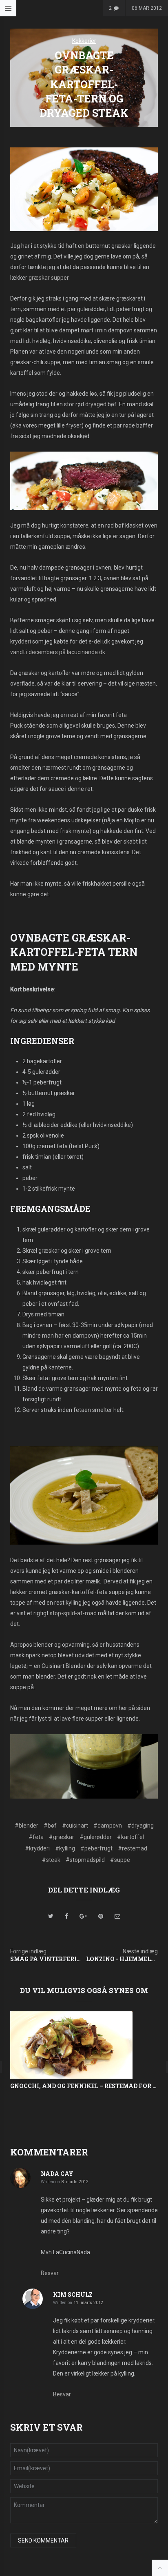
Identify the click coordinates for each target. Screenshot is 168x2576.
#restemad (133, 1848)
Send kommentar (43, 2540)
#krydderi (37, 1848)
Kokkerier (84, 41)
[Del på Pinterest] (101, 1916)
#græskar (62, 1837)
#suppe (120, 1860)
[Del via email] (117, 1916)
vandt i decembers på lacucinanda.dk (58, 652)
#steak (51, 1860)
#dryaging (140, 1826)
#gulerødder (96, 1837)
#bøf (50, 1826)
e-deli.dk (99, 641)
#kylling (65, 1848)
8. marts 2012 (75, 2182)
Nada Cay (57, 2174)
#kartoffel (130, 1837)
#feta (36, 1837)
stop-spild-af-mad (73, 1613)
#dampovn (108, 1826)
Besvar (50, 2273)
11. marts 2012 (88, 2303)
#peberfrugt (96, 1848)
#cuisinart (75, 1826)
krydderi (21, 641)
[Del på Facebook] (66, 1916)
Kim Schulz (73, 2294)
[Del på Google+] (83, 1916)
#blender (27, 1826)
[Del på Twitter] (51, 1916)
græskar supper (49, 278)
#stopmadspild (85, 1860)
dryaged (96, 404)
